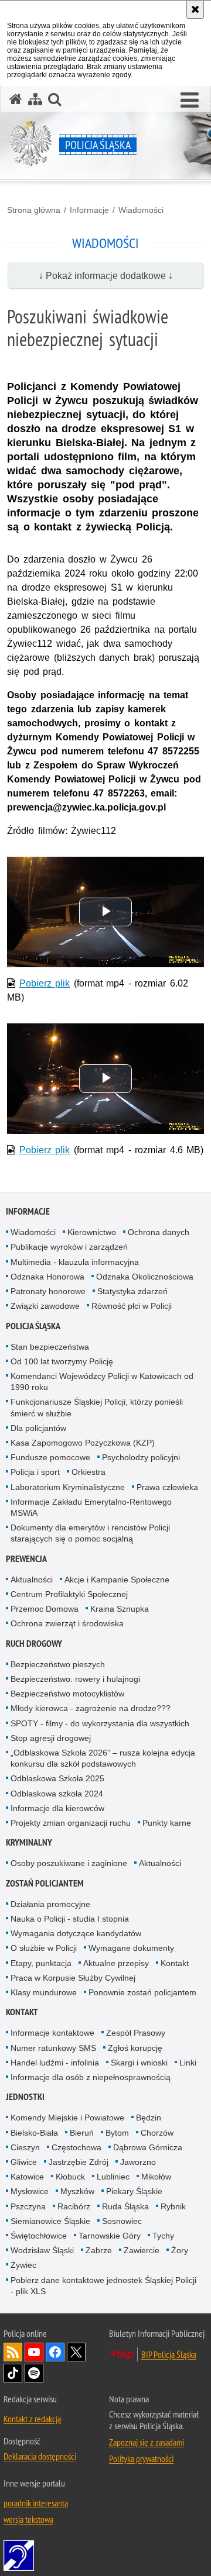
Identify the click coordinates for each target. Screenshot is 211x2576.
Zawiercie (142, 2250)
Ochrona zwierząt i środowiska (67, 1623)
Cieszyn (25, 2147)
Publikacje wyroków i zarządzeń (69, 1247)
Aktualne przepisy (116, 1963)
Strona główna (34, 210)
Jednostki (25, 2097)
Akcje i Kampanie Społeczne (117, 1580)
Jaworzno (138, 2162)
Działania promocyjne (50, 1904)
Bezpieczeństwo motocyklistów (67, 1694)
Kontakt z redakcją (32, 2419)
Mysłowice (30, 2191)
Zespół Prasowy (136, 2033)
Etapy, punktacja (41, 1963)
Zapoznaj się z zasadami (147, 2442)
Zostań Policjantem (45, 1883)
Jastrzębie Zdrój (79, 2162)
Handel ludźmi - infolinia (55, 2063)
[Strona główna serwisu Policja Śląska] (16, 99)
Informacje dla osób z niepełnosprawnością (91, 2077)
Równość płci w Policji (132, 1306)
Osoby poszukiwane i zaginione (69, 1863)
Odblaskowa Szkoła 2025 (57, 1778)
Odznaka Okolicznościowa (145, 1277)
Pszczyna (28, 2206)
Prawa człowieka (167, 1487)
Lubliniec (113, 2177)
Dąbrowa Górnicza (148, 2147)
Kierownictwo (92, 1232)
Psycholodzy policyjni (141, 1457)
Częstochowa (76, 2147)
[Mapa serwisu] (35, 99)
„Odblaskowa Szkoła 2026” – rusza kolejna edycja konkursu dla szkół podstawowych (103, 1758)
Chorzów (157, 2133)
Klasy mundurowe (44, 1992)
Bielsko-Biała (34, 2133)
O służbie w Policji (44, 1948)
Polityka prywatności (141, 2458)
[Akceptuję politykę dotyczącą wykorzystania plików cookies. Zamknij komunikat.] (195, 9)
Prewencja (26, 1559)
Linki (188, 2063)
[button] (190, 101)
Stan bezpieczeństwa (50, 1347)
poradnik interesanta (36, 2503)
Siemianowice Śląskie (50, 2221)
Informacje (89, 210)
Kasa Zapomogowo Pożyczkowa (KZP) (83, 1443)
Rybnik (173, 2206)
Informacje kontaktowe (52, 2033)
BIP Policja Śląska (169, 2354)
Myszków (77, 2191)
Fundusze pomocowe (50, 1457)
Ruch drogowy (34, 1644)
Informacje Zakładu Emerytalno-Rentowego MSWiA (91, 1507)
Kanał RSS (13, 2352)
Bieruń (82, 2133)
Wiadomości (141, 210)
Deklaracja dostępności (40, 2456)
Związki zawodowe (45, 1306)
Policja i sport (35, 1472)
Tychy (163, 2236)
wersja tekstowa (28, 2519)
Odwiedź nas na (34, 2352)
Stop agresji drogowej (51, 1738)
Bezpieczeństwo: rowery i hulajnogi (75, 1679)
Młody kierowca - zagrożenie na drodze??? (91, 1708)
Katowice (27, 2177)
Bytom (117, 2133)
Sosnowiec (122, 2221)
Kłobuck (70, 2177)
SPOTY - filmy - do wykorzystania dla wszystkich (100, 1723)
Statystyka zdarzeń (132, 1291)
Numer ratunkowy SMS (53, 2048)
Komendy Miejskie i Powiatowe (67, 2118)
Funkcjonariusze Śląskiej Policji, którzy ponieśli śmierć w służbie (97, 1407)
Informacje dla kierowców (57, 1808)
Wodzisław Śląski (42, 2250)
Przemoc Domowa (45, 1609)
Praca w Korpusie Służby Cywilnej (73, 1978)
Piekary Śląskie (134, 2191)
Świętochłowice (39, 2236)
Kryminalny (29, 1842)
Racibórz (74, 2206)
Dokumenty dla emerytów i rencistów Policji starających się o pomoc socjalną (90, 1533)
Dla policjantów (38, 1428)
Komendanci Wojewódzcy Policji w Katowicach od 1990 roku (102, 1382)
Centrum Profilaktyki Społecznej (69, 1594)
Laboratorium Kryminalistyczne (68, 1487)
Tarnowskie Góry (110, 2236)
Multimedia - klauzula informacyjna (75, 1262)
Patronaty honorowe (48, 1291)
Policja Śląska (33, 1326)
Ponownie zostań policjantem (142, 1992)
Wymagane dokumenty (131, 1948)
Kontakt (175, 1963)
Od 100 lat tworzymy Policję (62, 1361)
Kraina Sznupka (120, 1609)
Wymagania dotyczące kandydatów (76, 1933)
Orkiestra (89, 1472)
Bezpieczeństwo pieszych (58, 1664)
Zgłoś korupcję (135, 2048)
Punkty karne (167, 1823)
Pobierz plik (45, 983)
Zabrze (99, 2250)
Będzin (149, 2118)
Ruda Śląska (125, 2206)
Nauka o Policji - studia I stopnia (70, 1919)
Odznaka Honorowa (47, 1277)
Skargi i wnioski (139, 2063)
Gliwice (24, 2162)
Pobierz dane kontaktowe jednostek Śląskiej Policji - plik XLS (103, 2286)
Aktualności (32, 1580)
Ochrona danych (159, 1232)
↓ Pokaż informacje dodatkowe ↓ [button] (106, 276)
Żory (180, 2250)
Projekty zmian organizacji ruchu (71, 1823)
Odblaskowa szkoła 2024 (57, 1794)
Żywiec (23, 2265)
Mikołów (156, 2177)
